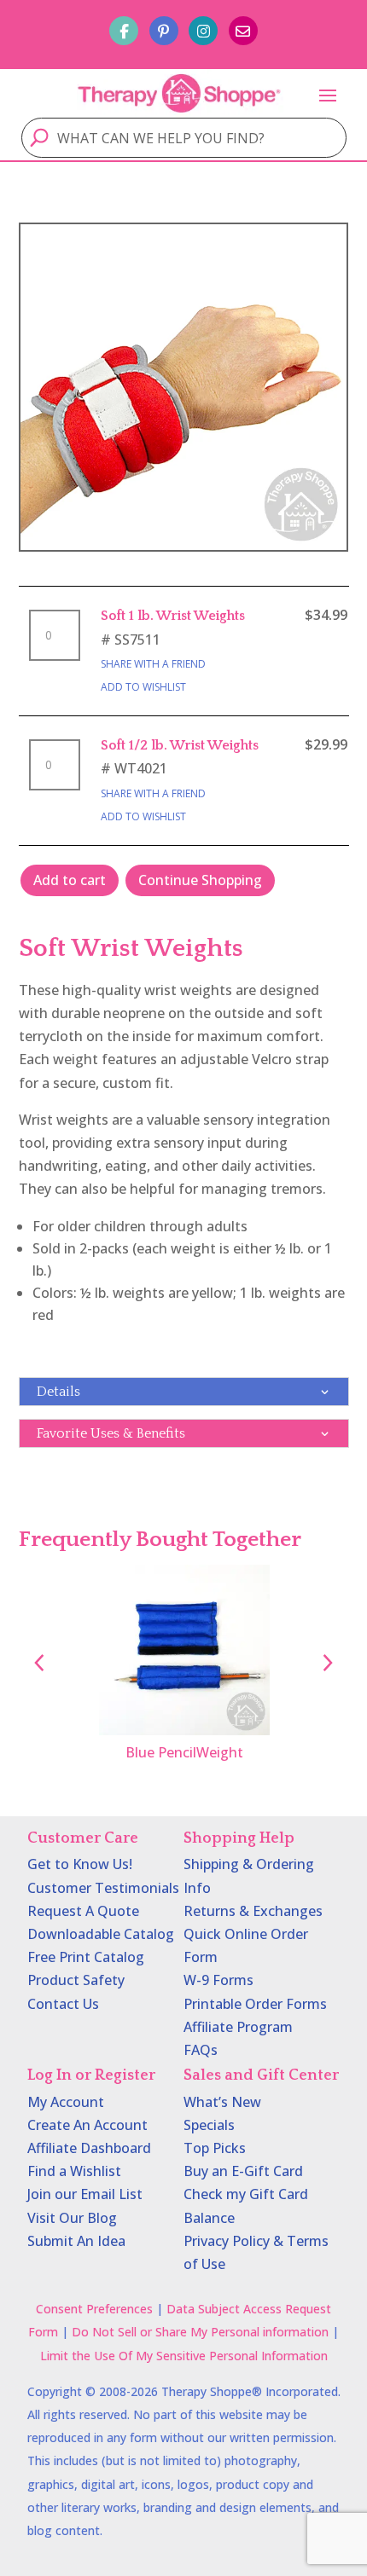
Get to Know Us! (80, 1864)
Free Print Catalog (86, 1957)
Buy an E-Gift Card (243, 2171)
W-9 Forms (218, 1980)
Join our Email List (85, 2194)
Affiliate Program (238, 2027)
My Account (66, 2102)
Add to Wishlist (143, 687)
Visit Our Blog (72, 2218)
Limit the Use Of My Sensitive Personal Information (184, 2356)
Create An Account (87, 2125)
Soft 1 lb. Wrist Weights (173, 616)
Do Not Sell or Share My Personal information (200, 2332)
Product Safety (76, 1980)
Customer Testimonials (103, 1888)
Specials (209, 2125)
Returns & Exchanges (253, 1911)
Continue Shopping (200, 880)
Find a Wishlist (74, 2171)
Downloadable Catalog (101, 1934)
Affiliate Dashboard (89, 2148)
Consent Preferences (94, 2309)
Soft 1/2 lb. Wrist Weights (180, 745)
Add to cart (70, 880)
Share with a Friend (153, 664)
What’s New (222, 2102)
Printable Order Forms (255, 2004)
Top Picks (215, 2148)
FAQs (201, 2050)
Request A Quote (83, 1911)
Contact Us (63, 2004)
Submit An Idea (76, 2241)
